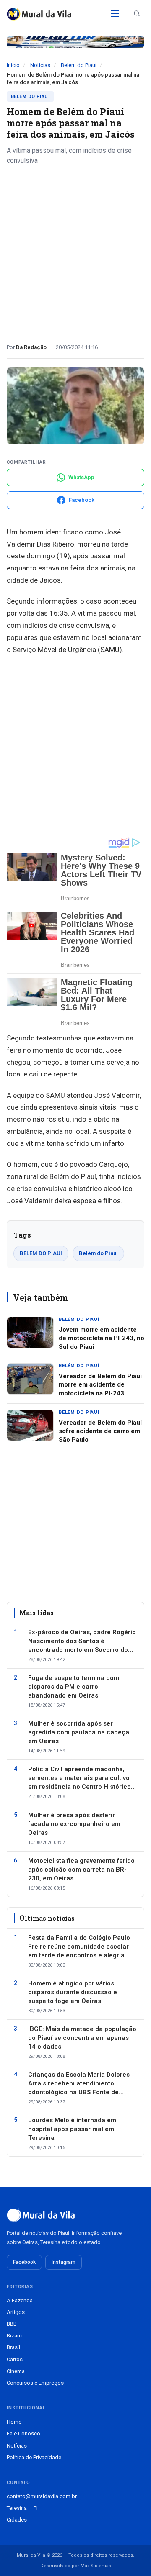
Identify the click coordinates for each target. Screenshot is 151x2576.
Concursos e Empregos (35, 2383)
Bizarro (15, 2336)
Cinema (16, 2371)
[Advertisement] (75, 251)
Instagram (64, 2262)
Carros (15, 2359)
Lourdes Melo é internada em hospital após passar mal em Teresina (72, 2129)
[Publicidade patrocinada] (75, 42)
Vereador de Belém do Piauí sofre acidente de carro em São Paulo (100, 1431)
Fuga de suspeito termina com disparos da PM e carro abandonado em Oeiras (74, 1687)
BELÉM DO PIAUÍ (41, 1253)
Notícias (40, 65)
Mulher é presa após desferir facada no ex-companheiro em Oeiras (74, 1824)
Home (14, 2422)
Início (13, 65)
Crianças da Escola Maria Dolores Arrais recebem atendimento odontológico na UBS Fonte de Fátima (79, 2084)
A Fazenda (20, 2300)
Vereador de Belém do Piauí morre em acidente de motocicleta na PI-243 (100, 1385)
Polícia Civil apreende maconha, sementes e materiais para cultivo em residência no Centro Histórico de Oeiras (79, 1778)
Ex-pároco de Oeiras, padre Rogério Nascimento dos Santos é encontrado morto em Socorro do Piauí (82, 1641)
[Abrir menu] (115, 13)
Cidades (17, 2520)
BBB (12, 2324)
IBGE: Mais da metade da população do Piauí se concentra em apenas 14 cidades (82, 2038)
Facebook (24, 2262)
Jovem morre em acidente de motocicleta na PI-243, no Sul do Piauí (102, 1338)
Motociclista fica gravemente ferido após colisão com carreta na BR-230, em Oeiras (81, 1870)
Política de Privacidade (34, 2457)
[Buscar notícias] (137, 13)
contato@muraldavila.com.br (42, 2496)
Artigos (16, 2312)
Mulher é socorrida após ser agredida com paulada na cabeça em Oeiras (79, 1732)
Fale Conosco (23, 2433)
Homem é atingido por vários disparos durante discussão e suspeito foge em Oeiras (73, 1992)
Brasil (13, 2347)
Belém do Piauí (79, 65)
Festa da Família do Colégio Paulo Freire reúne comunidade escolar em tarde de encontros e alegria (79, 1947)
